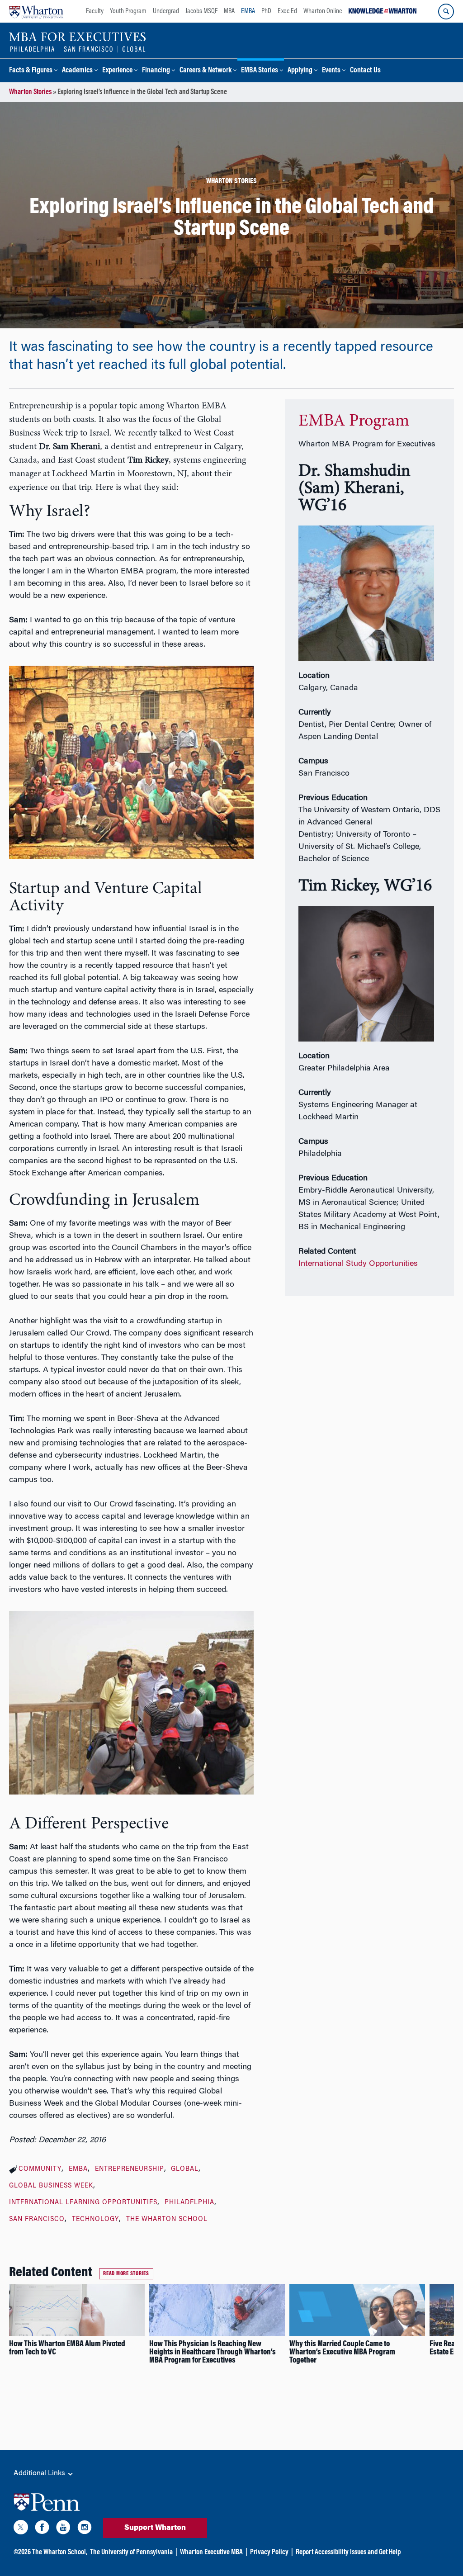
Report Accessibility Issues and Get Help (348, 2552)
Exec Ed (287, 11)
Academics (77, 71)
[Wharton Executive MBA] (78, 42)
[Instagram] (85, 2529)
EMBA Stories (260, 71)
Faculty (95, 11)
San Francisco (37, 2220)
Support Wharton (155, 2528)
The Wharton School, (60, 2552)
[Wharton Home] (36, 11)
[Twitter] (21, 2529)
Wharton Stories (30, 92)
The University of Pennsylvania (131, 2552)
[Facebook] (42, 2529)
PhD (266, 11)
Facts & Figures (31, 71)
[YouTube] (63, 2529)
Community (40, 2169)
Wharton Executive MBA (211, 2552)
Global (185, 2169)
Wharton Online (323, 11)
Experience (117, 71)
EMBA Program (354, 421)
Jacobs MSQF (201, 11)
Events (331, 71)
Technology (95, 2220)
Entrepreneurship (130, 2169)
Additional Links (40, 2473)
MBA (229, 11)
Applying (300, 71)
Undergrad (166, 11)
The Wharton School (167, 2220)
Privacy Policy (269, 2552)
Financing (156, 71)
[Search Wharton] (446, 12)
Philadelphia (189, 2203)
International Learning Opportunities (83, 2203)
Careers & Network (206, 71)
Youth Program (128, 11)
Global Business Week (51, 2186)
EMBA (248, 11)
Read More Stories (126, 2274)
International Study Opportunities (358, 1264)
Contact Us (365, 71)
